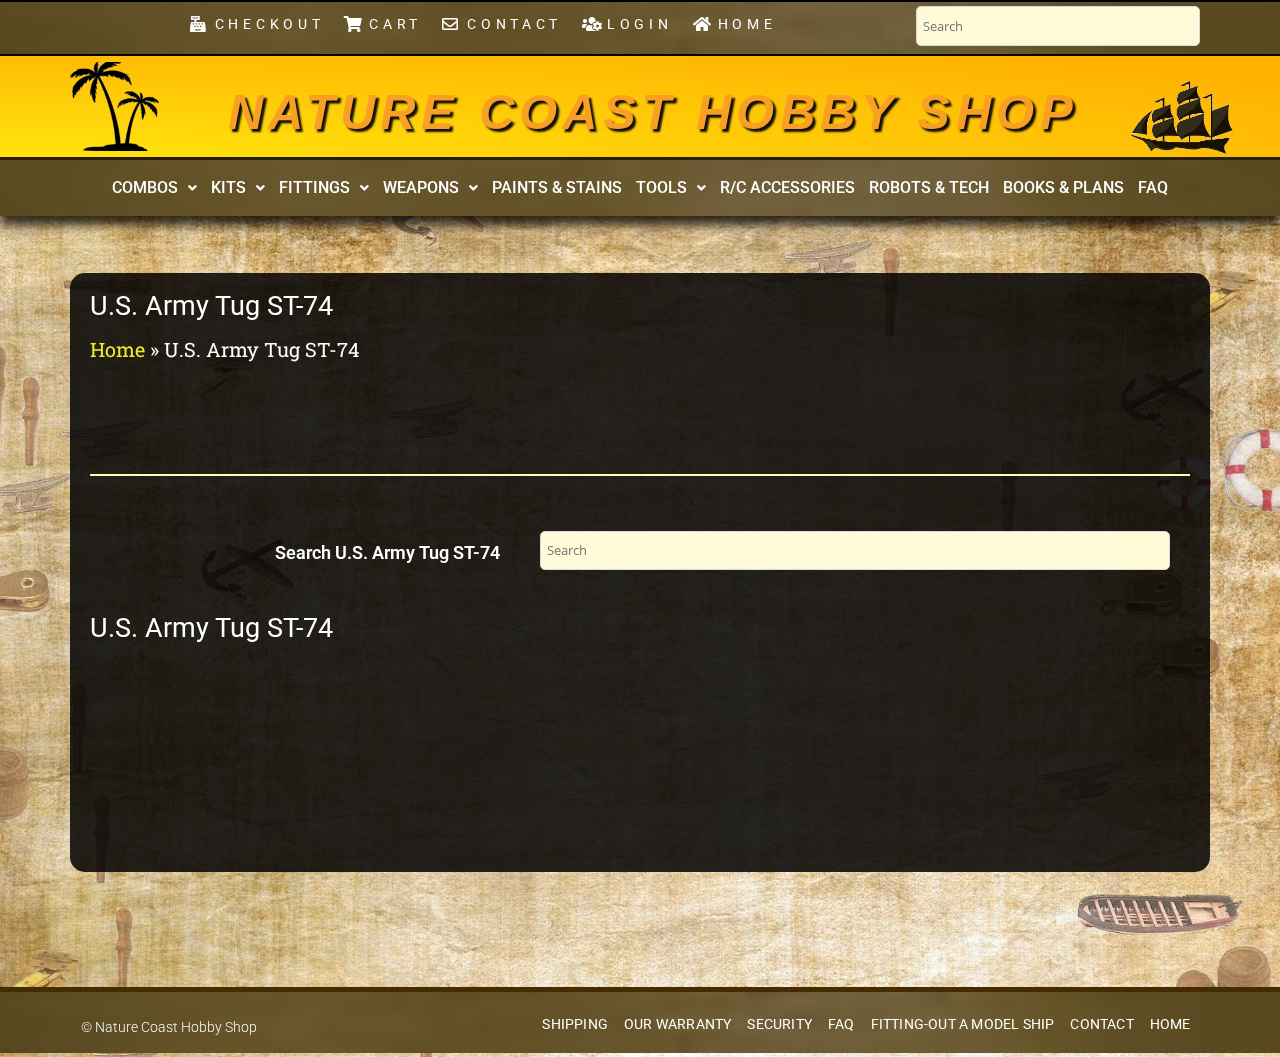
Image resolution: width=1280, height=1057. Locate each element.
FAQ (1153, 187)
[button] (154, 188)
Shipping (575, 1024)
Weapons (421, 187)
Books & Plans (1063, 187)
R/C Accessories (787, 187)
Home (117, 349)
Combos (145, 187)
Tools (661, 187)
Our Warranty (677, 1024)
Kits (228, 187)
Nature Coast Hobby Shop (653, 112)
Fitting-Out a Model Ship (963, 1024)
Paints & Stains (557, 187)
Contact (1101, 1024)
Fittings (314, 187)
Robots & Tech (929, 187)
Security (779, 1024)
